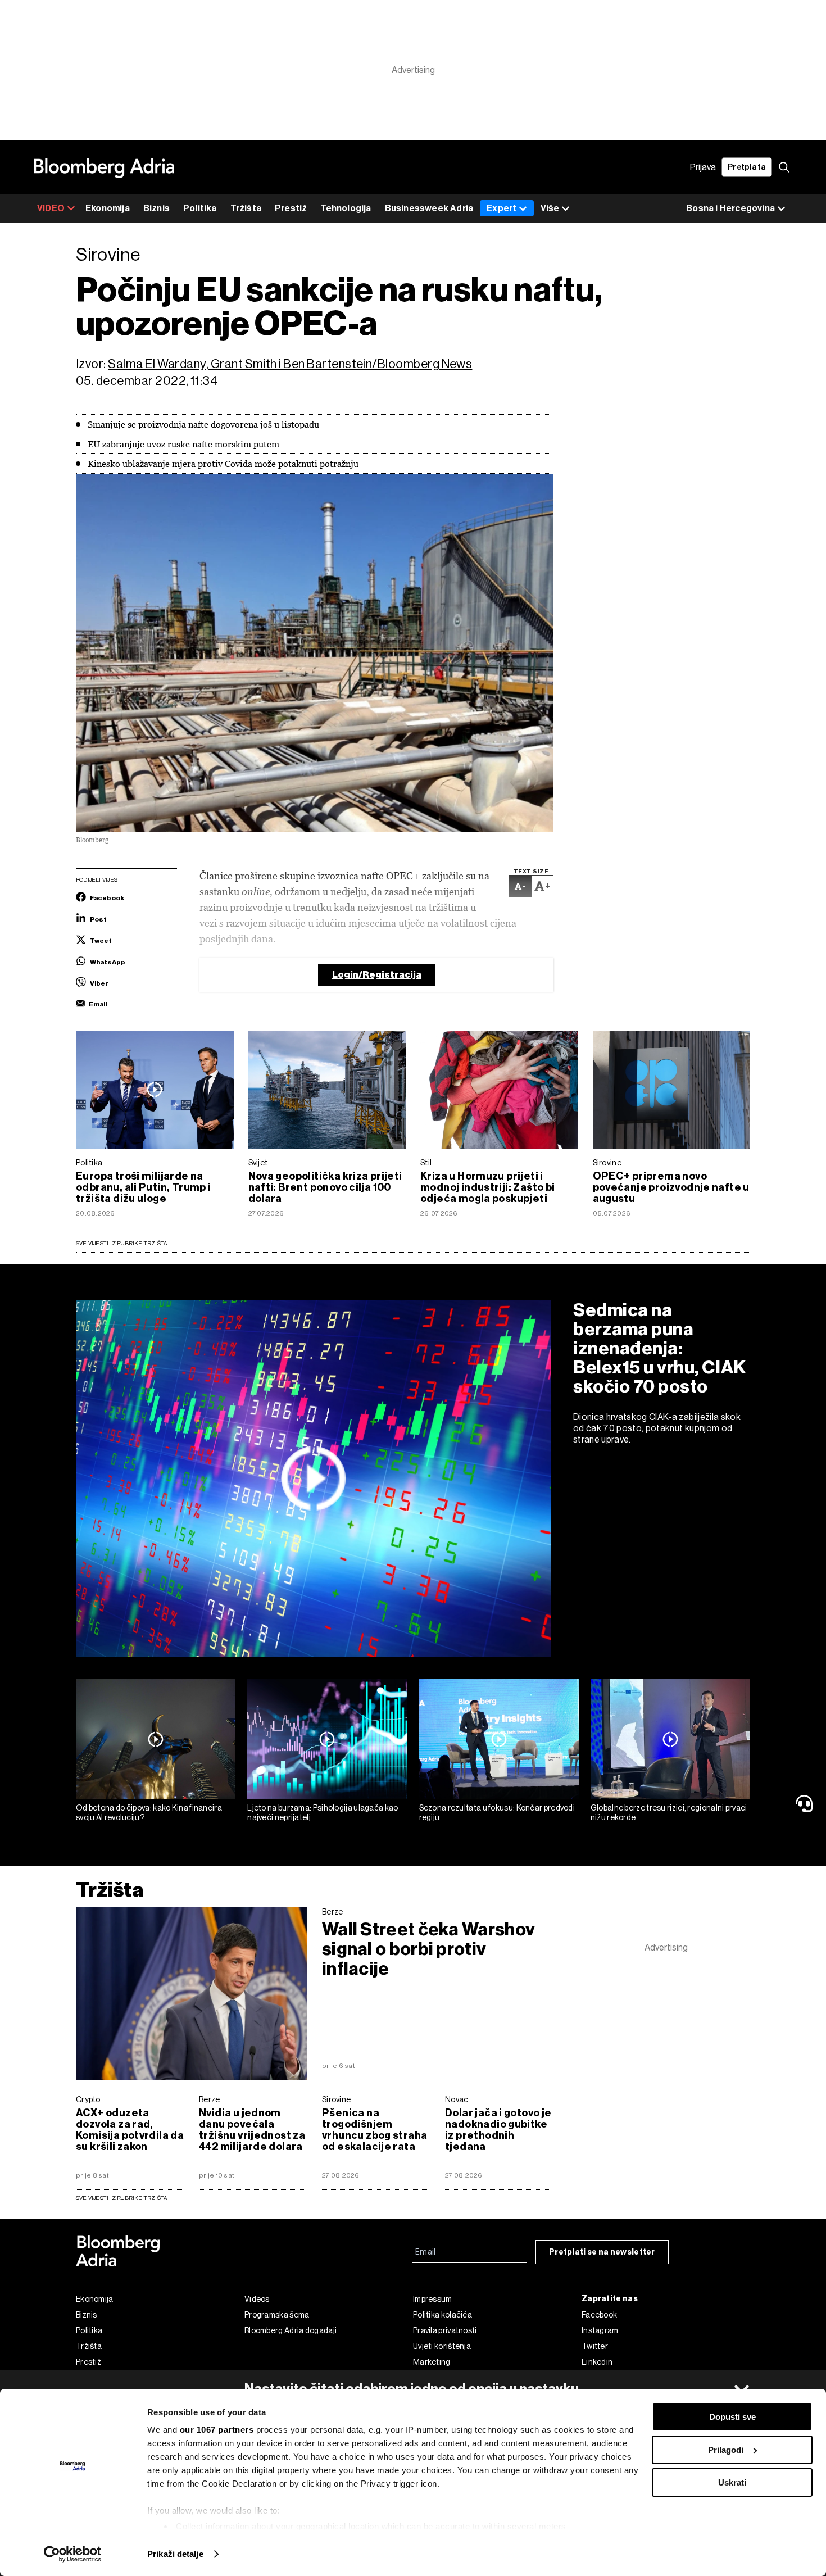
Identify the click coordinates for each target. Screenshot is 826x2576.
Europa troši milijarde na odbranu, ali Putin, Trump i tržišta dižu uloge (144, 1187)
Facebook (599, 2315)
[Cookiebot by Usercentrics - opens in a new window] (73, 2554)
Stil (426, 1163)
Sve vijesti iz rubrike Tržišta (121, 1243)
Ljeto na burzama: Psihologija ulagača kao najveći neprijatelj (323, 1813)
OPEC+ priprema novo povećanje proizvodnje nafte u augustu (671, 1187)
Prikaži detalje (175, 2554)
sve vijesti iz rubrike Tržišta (121, 2198)
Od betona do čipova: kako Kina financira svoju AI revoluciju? (149, 1813)
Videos (257, 2299)
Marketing (432, 2362)
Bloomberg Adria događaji (291, 2330)
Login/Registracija (377, 975)
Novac (457, 2099)
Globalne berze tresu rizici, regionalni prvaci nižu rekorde (669, 1813)
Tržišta (246, 208)
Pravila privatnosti (445, 2330)
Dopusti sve (732, 2417)
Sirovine (607, 1163)
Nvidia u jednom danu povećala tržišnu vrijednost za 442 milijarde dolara (252, 2130)
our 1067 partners (217, 2430)
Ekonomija (108, 208)
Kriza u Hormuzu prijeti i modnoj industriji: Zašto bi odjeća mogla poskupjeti (488, 1187)
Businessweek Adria (429, 208)
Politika (200, 208)
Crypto (88, 2099)
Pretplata (747, 167)
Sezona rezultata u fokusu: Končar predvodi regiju (497, 1813)
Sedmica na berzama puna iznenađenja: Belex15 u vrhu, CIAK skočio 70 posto (660, 1348)
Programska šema (277, 2315)
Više (550, 208)
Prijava (703, 167)
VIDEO (51, 208)
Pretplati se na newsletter (602, 2252)
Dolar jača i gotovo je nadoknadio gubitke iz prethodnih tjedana (498, 2130)
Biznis (156, 208)
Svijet (258, 1163)
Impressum (433, 2299)
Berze (333, 1912)
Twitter (595, 2346)
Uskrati (732, 2482)
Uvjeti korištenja (442, 2346)
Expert (501, 208)
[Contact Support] (806, 1803)
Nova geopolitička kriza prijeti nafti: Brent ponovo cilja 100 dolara (325, 1187)
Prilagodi (726, 2450)
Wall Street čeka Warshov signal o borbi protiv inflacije (428, 1949)
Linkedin (597, 2362)
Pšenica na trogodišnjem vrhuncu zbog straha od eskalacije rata (375, 2130)
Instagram (600, 2330)
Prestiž (291, 208)
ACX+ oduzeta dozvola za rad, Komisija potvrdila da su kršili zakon (130, 2130)
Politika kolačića (442, 2315)
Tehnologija (346, 208)
